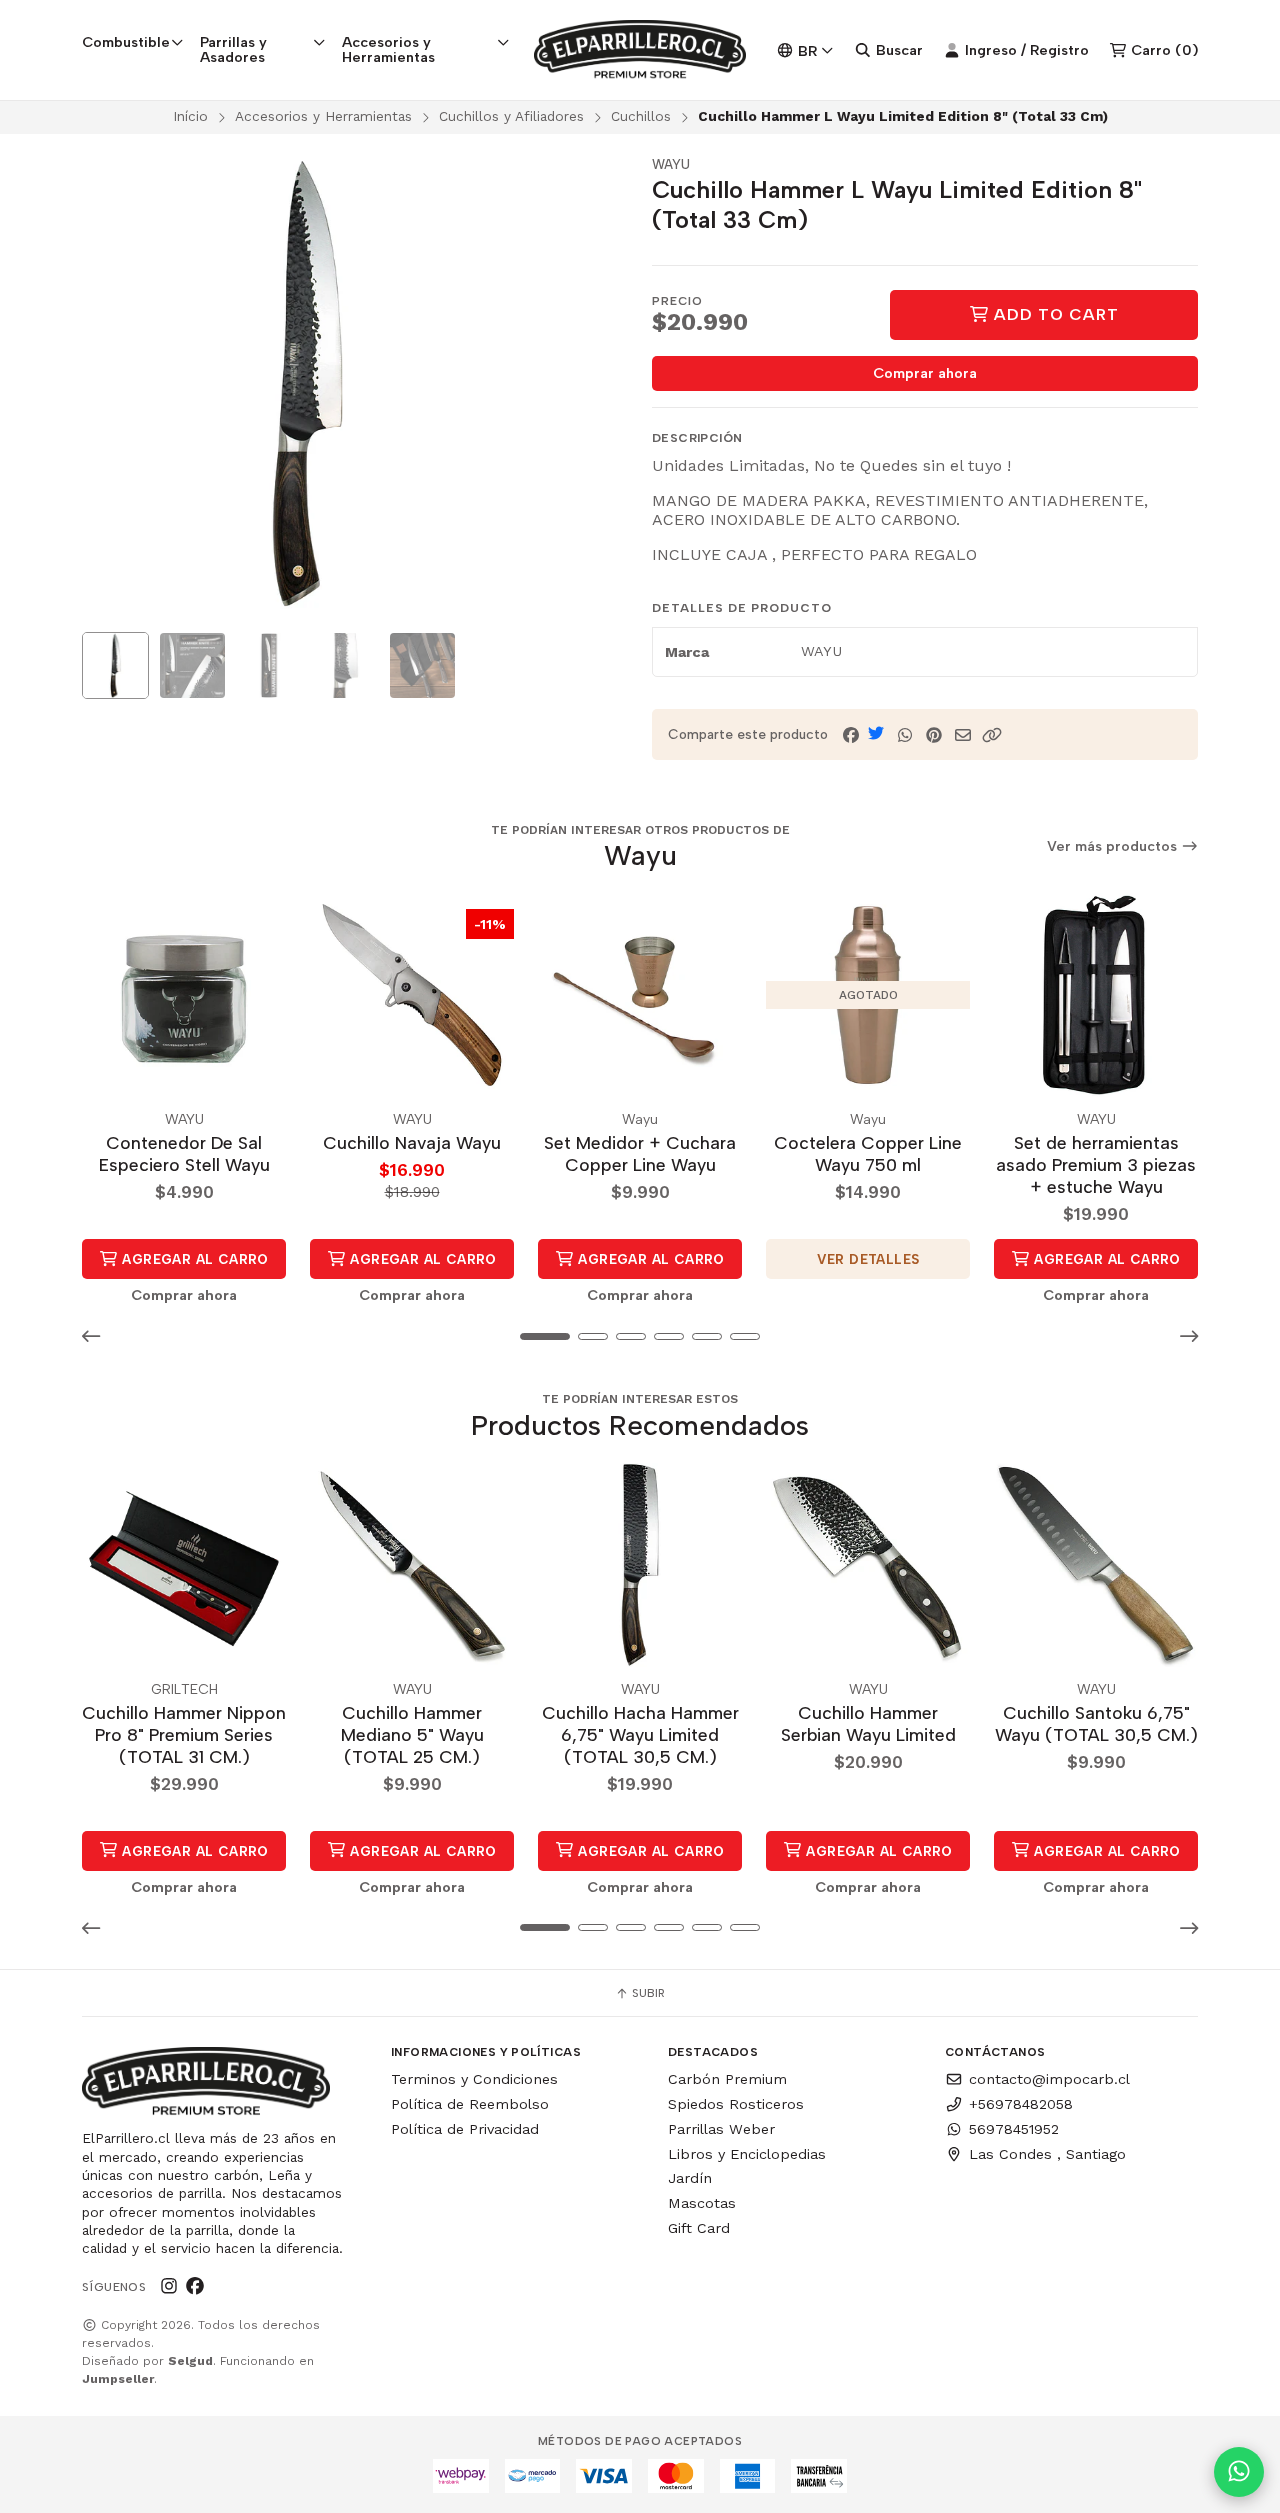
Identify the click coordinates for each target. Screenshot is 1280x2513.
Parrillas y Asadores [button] (233, 49)
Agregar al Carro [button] (193, 1259)
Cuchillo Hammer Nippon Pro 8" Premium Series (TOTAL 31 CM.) (184, 1734)
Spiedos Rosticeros (736, 2104)
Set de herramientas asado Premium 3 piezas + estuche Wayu (1096, 1164)
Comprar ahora (925, 373)
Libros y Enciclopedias (747, 2154)
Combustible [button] (126, 42)
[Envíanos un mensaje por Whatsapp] (1239, 2472)
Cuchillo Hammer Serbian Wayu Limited (868, 1723)
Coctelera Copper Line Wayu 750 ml (868, 1153)
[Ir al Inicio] (640, 50)
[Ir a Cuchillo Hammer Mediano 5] (412, 1565)
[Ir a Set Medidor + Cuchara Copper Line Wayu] (640, 995)
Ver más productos (1114, 846)
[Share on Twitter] (876, 733)
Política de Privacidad (465, 2129)
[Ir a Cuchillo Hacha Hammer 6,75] (640, 1565)
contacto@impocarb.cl (1049, 2079)
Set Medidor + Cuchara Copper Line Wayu (640, 1153)
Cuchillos (641, 116)
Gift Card (699, 2228)
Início (190, 116)
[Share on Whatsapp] (905, 735)
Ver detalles (868, 1259)
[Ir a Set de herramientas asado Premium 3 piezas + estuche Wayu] (1096, 995)
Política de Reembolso (470, 2104)
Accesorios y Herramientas (323, 116)
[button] (992, 735)
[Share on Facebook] (851, 735)
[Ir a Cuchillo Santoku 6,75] (1096, 1565)
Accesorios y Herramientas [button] (388, 49)
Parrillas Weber (721, 2129)
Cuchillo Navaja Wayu (412, 1142)
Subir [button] (647, 1993)
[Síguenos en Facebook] (195, 2287)
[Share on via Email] (963, 735)
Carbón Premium (727, 2079)
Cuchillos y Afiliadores (511, 116)
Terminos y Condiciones (474, 2079)
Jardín (690, 2178)
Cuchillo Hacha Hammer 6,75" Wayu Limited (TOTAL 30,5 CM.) (640, 1734)
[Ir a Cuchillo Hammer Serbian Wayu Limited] (868, 1565)
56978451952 (1014, 2129)
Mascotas (702, 2203)
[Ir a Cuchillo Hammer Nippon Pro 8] (184, 1565)
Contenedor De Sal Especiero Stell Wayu (184, 1153)
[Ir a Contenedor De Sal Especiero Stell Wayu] (184, 995)
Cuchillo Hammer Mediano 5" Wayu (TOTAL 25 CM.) (412, 1734)
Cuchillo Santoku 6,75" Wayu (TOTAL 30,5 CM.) (1096, 1723)
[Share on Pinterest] (934, 735)
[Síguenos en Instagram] (169, 2287)
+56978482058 (1021, 2104)
